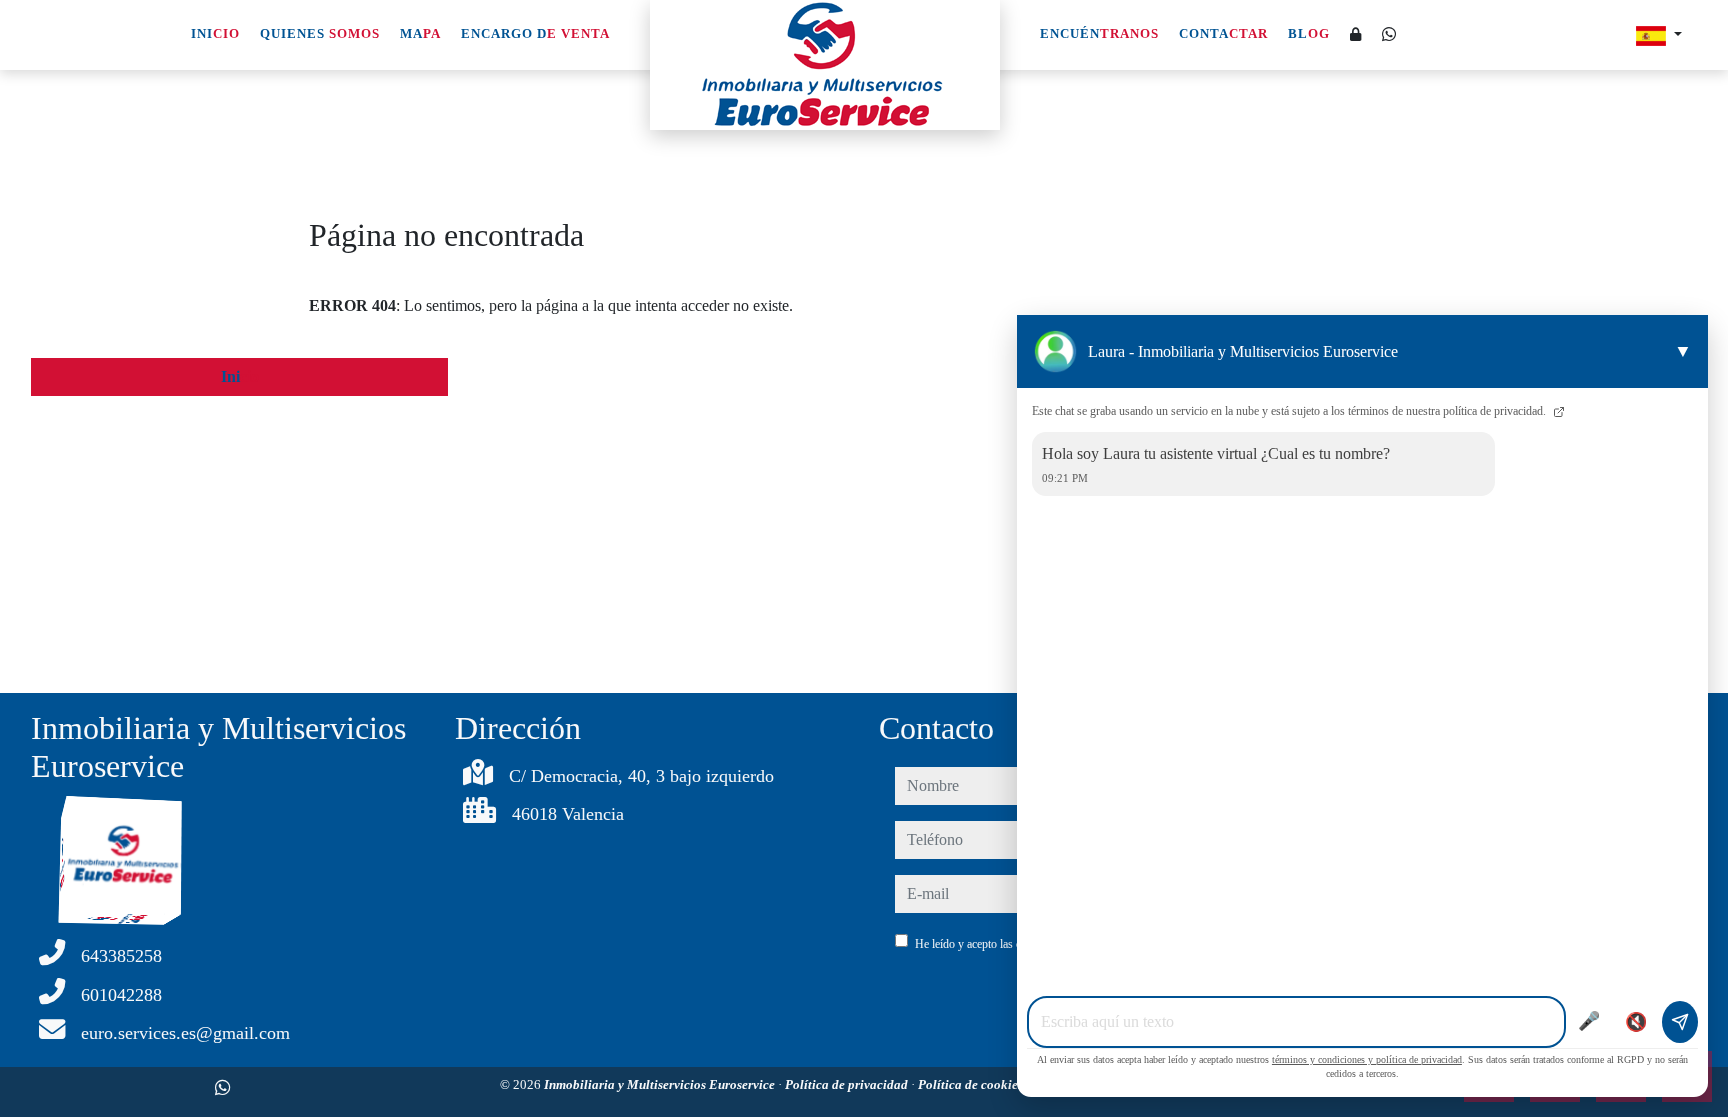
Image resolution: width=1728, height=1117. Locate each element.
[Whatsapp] (1389, 34)
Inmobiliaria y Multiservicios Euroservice (661, 1084)
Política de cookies (972, 1084)
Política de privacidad (848, 1084)
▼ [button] (1683, 351)
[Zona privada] (1356, 35)
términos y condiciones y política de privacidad (1367, 1059)
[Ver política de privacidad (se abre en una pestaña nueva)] (1557, 411)
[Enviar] (1680, 1022)
